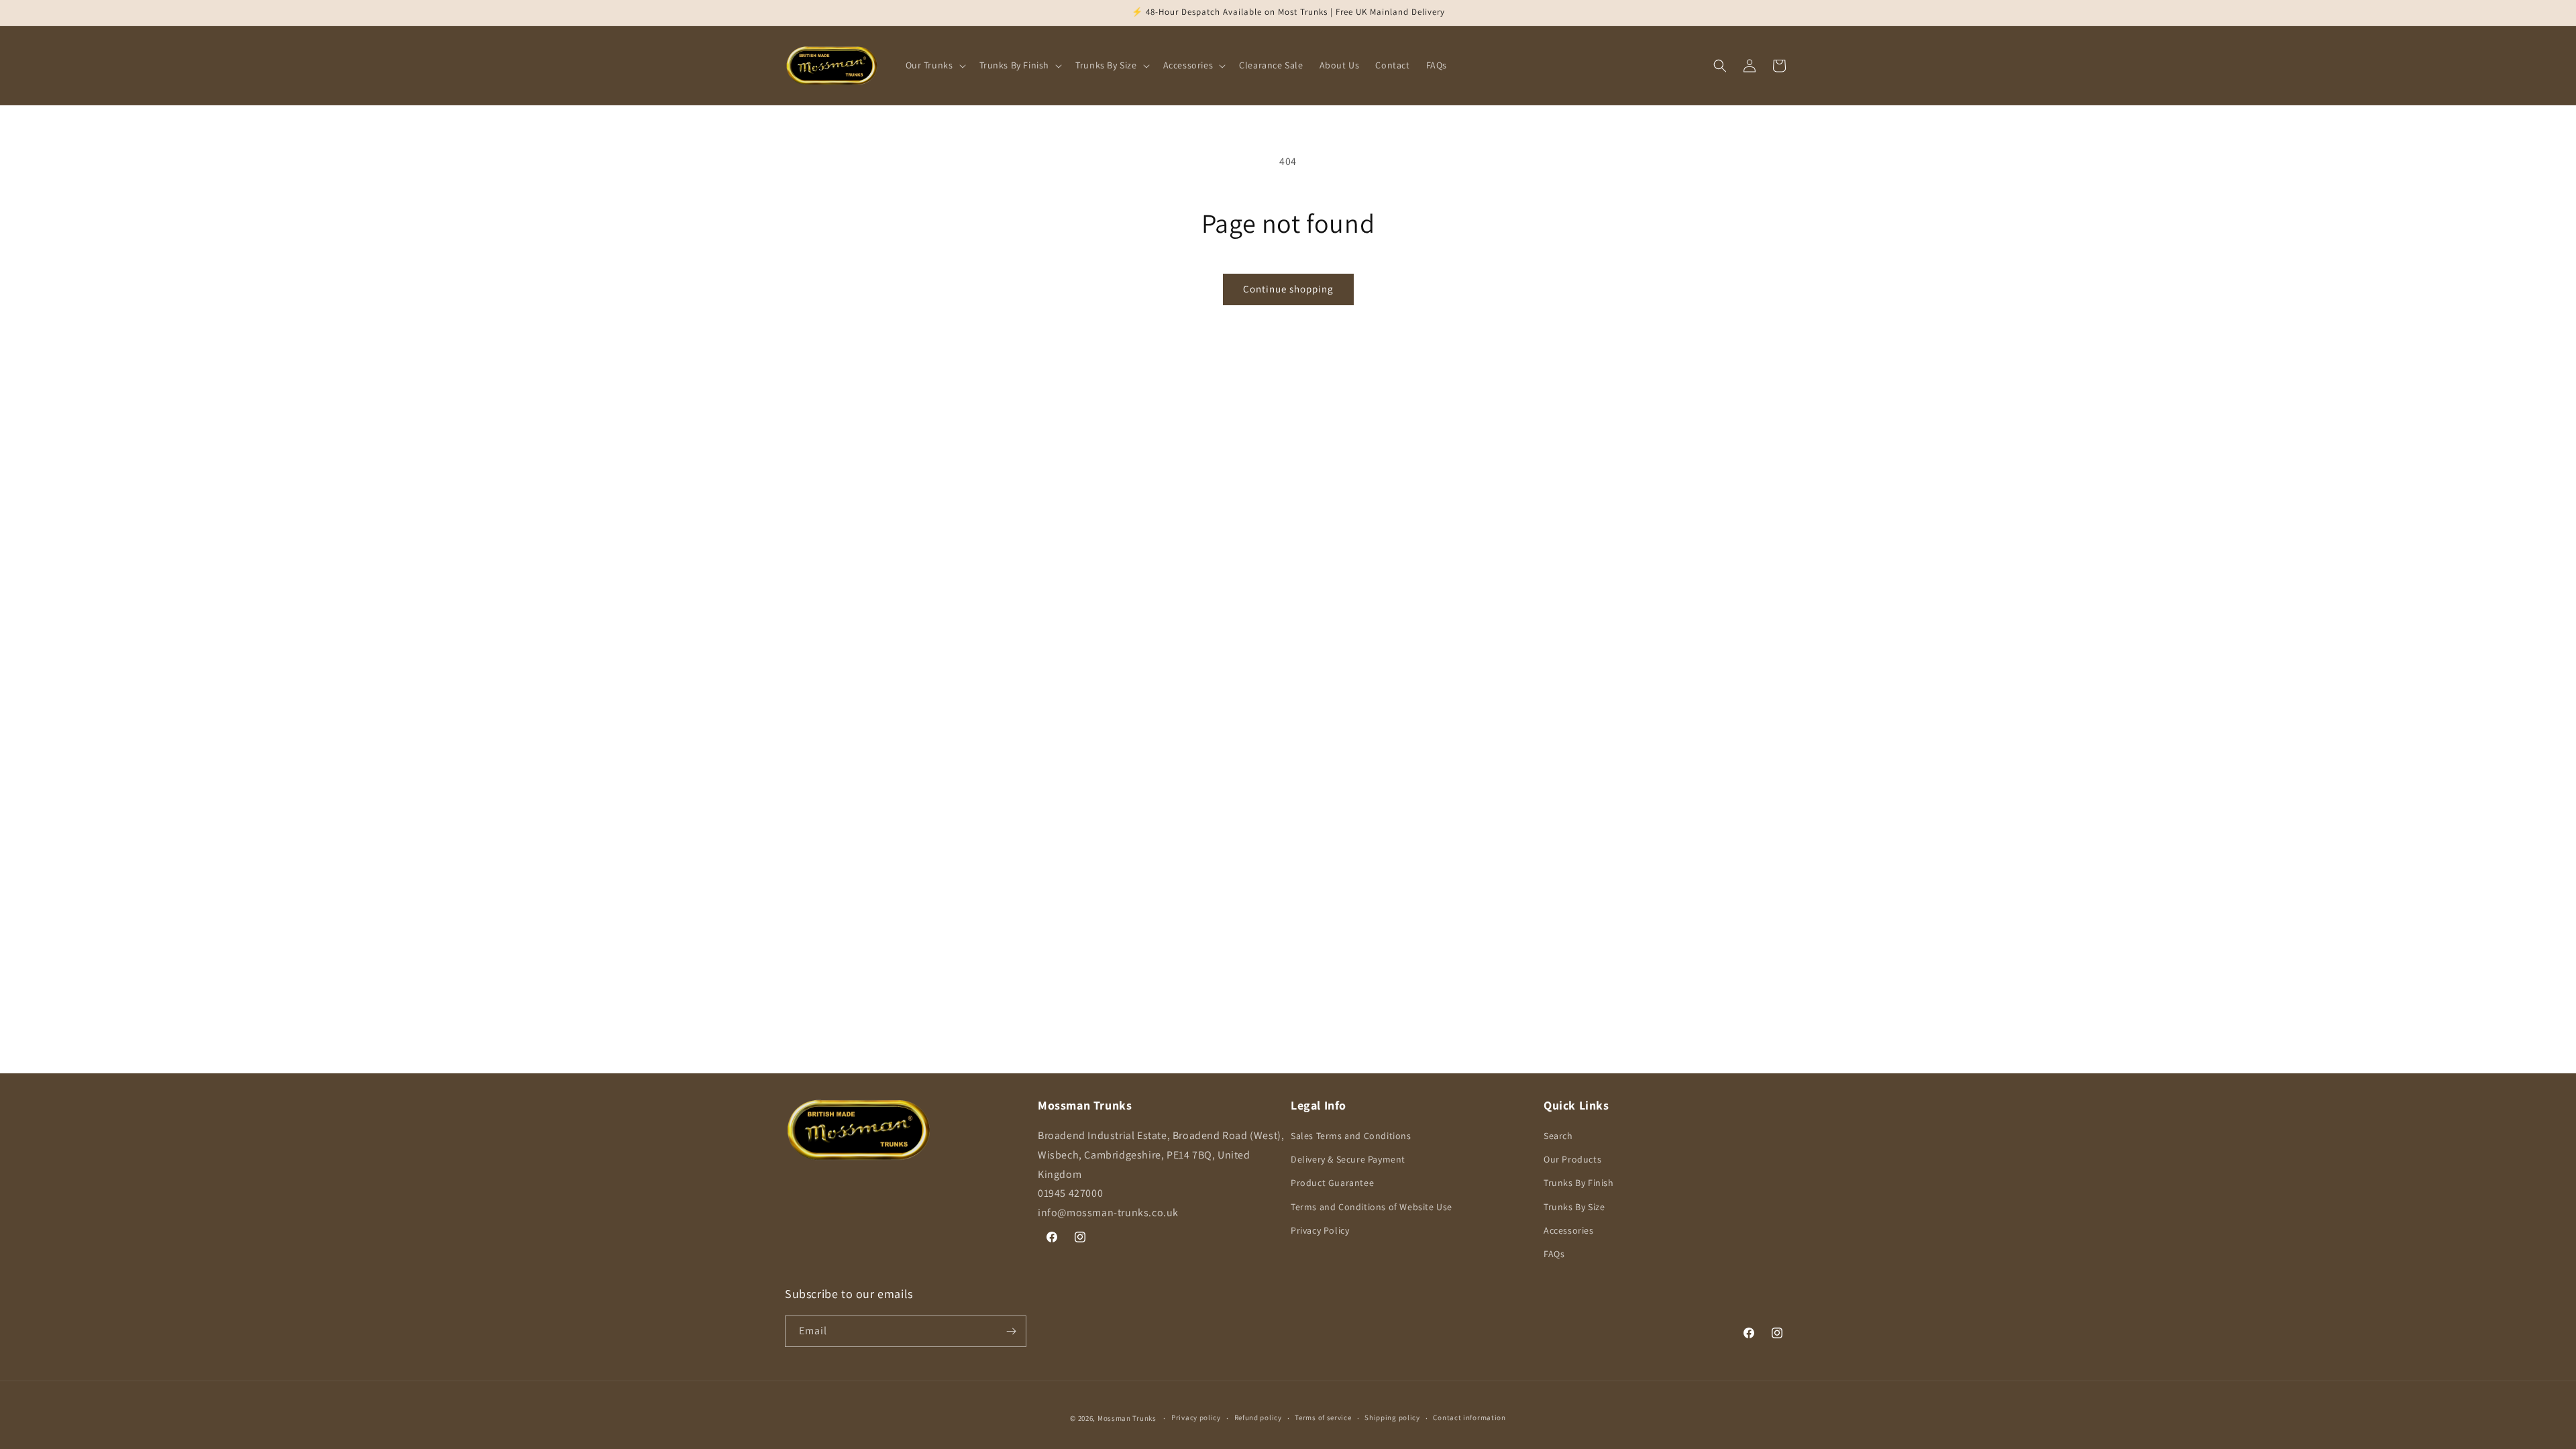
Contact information (1469, 1417)
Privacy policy (1196, 1417)
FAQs (1554, 1254)
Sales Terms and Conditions (1351, 1136)
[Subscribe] (1011, 1331)
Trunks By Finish (1579, 1183)
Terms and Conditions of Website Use (1372, 1207)
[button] (934, 65)
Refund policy (1258, 1417)
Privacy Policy (1320, 1230)
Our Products (1572, 1159)
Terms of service (1323, 1417)
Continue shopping (1288, 289)
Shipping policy (1392, 1417)
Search (1558, 1136)
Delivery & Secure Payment (1348, 1159)
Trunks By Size (1574, 1207)
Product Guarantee (1332, 1183)
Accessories (1569, 1230)
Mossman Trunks (1127, 1418)
